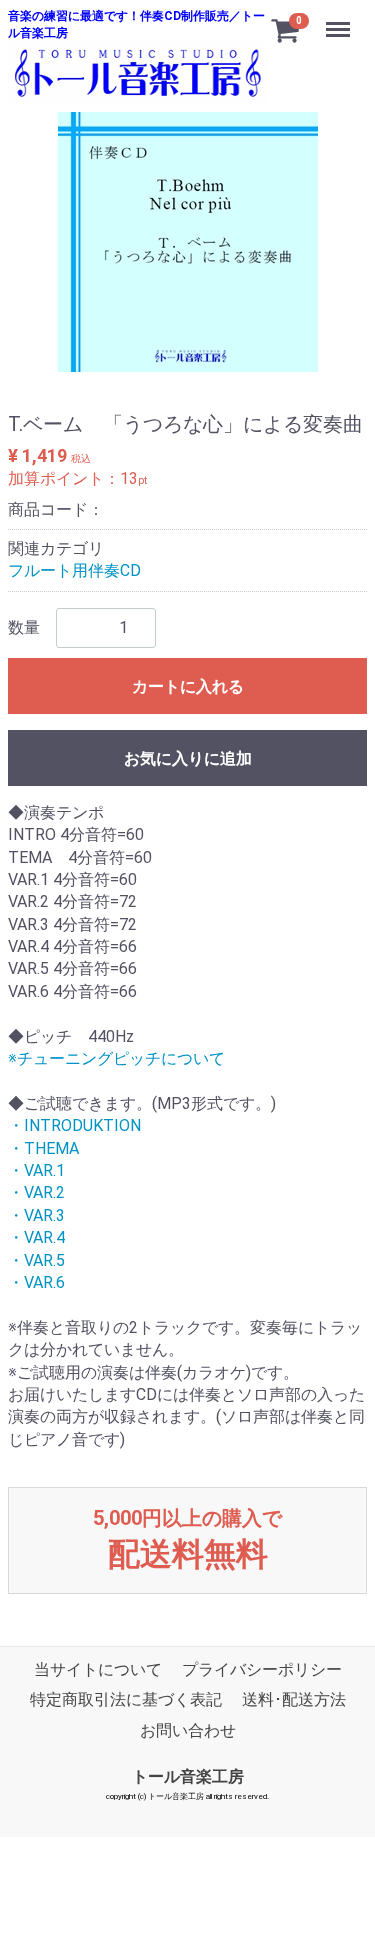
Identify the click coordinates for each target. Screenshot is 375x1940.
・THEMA (43, 1147)
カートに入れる (188, 685)
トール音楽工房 (188, 1776)
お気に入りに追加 (188, 757)
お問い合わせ (188, 1729)
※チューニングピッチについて (116, 1058)
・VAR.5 (36, 1259)
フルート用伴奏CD (74, 570)
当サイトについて (98, 1668)
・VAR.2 (36, 1192)
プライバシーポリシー (262, 1668)
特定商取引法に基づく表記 (126, 1699)
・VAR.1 (36, 1170)
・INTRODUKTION (74, 1125)
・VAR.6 (36, 1282)
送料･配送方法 (294, 1699)
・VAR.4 (36, 1237)
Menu (340, 18)
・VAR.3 (36, 1214)
